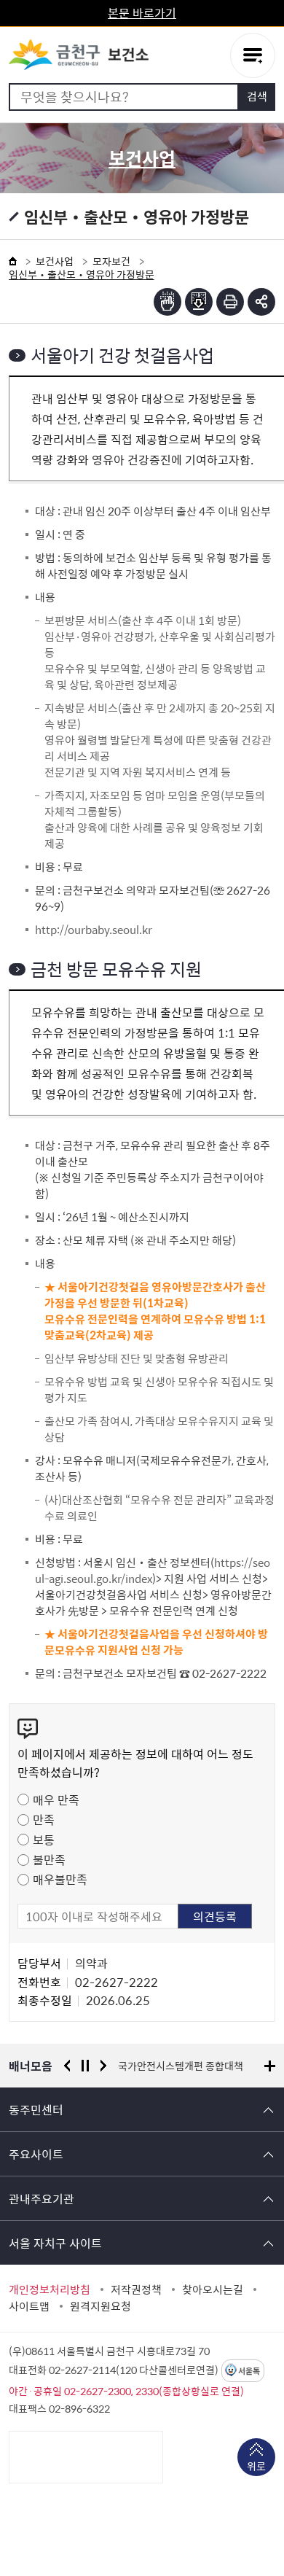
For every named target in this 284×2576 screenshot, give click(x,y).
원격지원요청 (100, 2306)
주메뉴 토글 (253, 55)
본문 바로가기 (142, 12)
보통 (44, 1840)
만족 (44, 1819)
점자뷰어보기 (167, 302)
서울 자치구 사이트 (55, 2243)
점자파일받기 (199, 302)
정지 (85, 2066)
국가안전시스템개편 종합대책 (181, 2066)
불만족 (49, 1859)
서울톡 (249, 2371)
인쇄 (230, 302)
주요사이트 (36, 2154)
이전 (67, 2066)
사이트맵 (29, 2306)
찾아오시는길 (213, 2289)
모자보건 (111, 261)
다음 (103, 2066)
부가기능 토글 (261, 302)
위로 (256, 2466)
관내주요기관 (42, 2198)
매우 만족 (56, 1799)
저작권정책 (136, 2289)
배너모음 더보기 (270, 2066)
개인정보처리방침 (50, 2289)
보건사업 (55, 261)
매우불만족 (60, 1879)
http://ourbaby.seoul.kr (94, 930)
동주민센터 (36, 2109)
